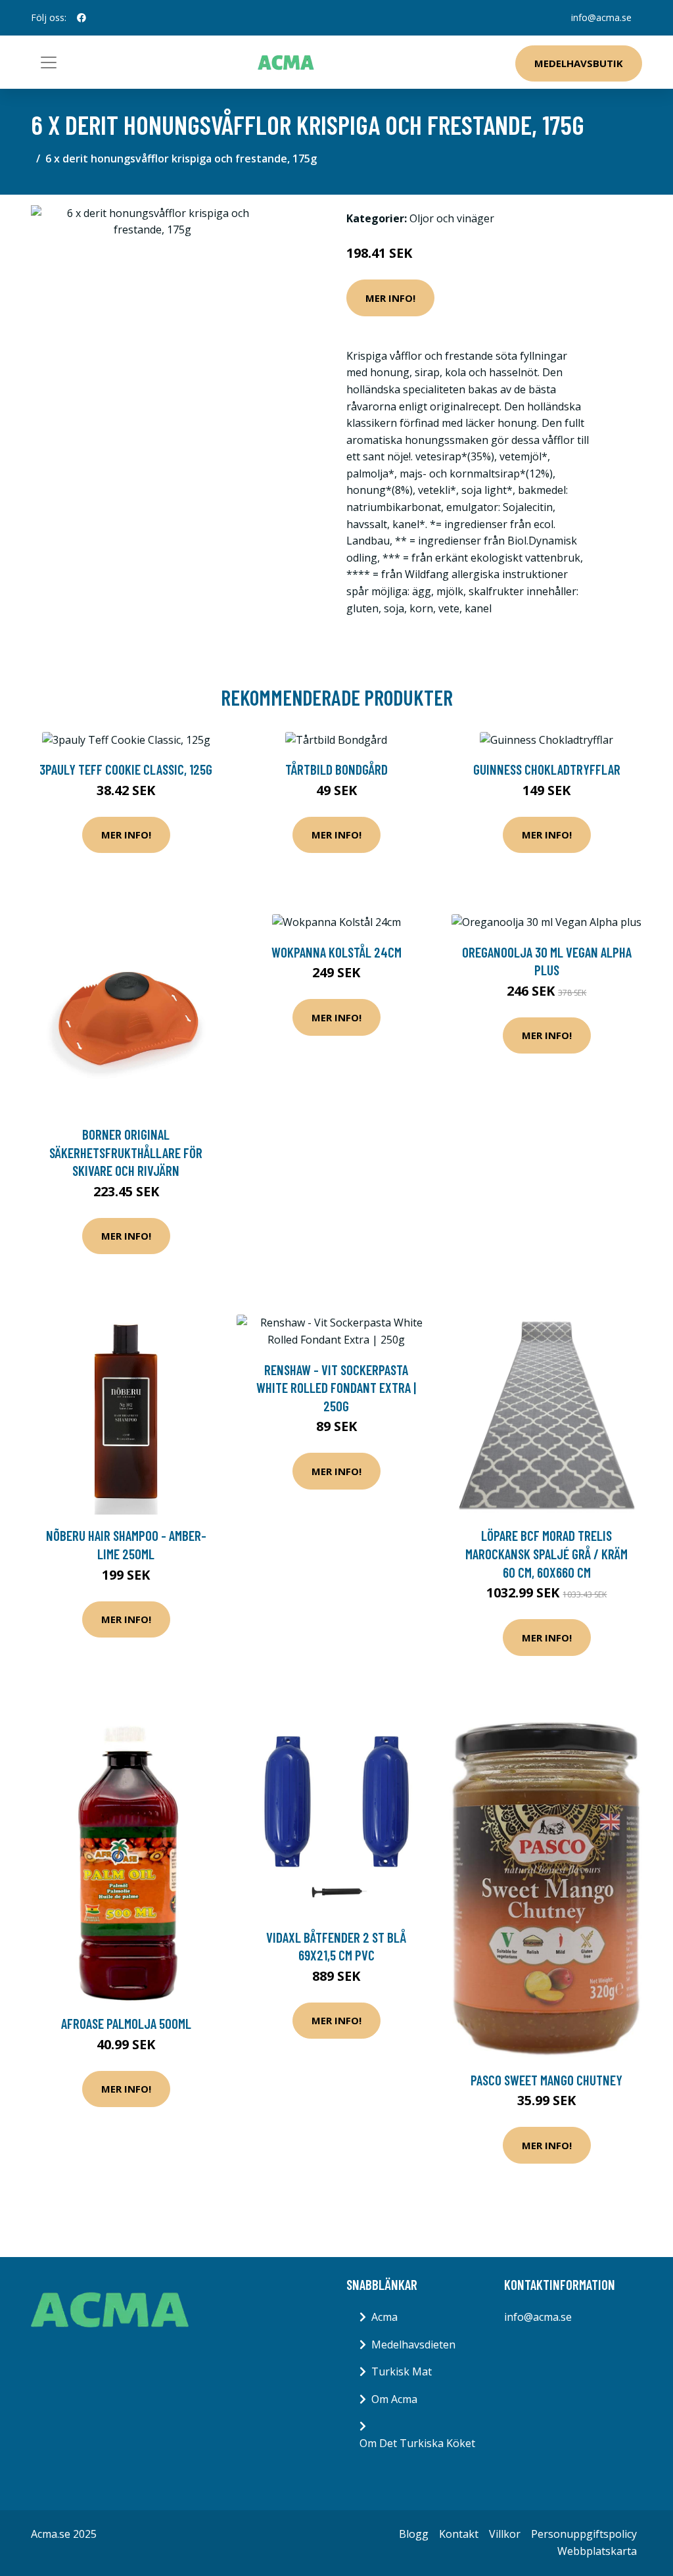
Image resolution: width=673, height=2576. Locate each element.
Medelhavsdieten (413, 2345)
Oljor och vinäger (452, 218)
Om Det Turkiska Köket (417, 2443)
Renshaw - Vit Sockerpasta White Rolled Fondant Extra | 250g (336, 1388)
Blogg (414, 2534)
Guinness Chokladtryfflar (547, 769)
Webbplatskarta (597, 2551)
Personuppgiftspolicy (584, 2534)
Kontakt (459, 2534)
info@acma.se (601, 17)
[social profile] (81, 18)
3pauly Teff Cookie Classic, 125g (126, 769)
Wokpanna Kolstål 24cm (336, 952)
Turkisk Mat (402, 2371)
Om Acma (394, 2399)
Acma (384, 2317)
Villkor (505, 2534)
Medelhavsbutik (579, 63)
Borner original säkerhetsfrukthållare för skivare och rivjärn (126, 1152)
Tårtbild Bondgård (336, 769)
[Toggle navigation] (49, 62)
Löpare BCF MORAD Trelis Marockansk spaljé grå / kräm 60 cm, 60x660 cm (546, 1553)
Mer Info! (390, 298)
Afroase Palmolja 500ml (126, 2023)
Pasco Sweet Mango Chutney (546, 2080)
